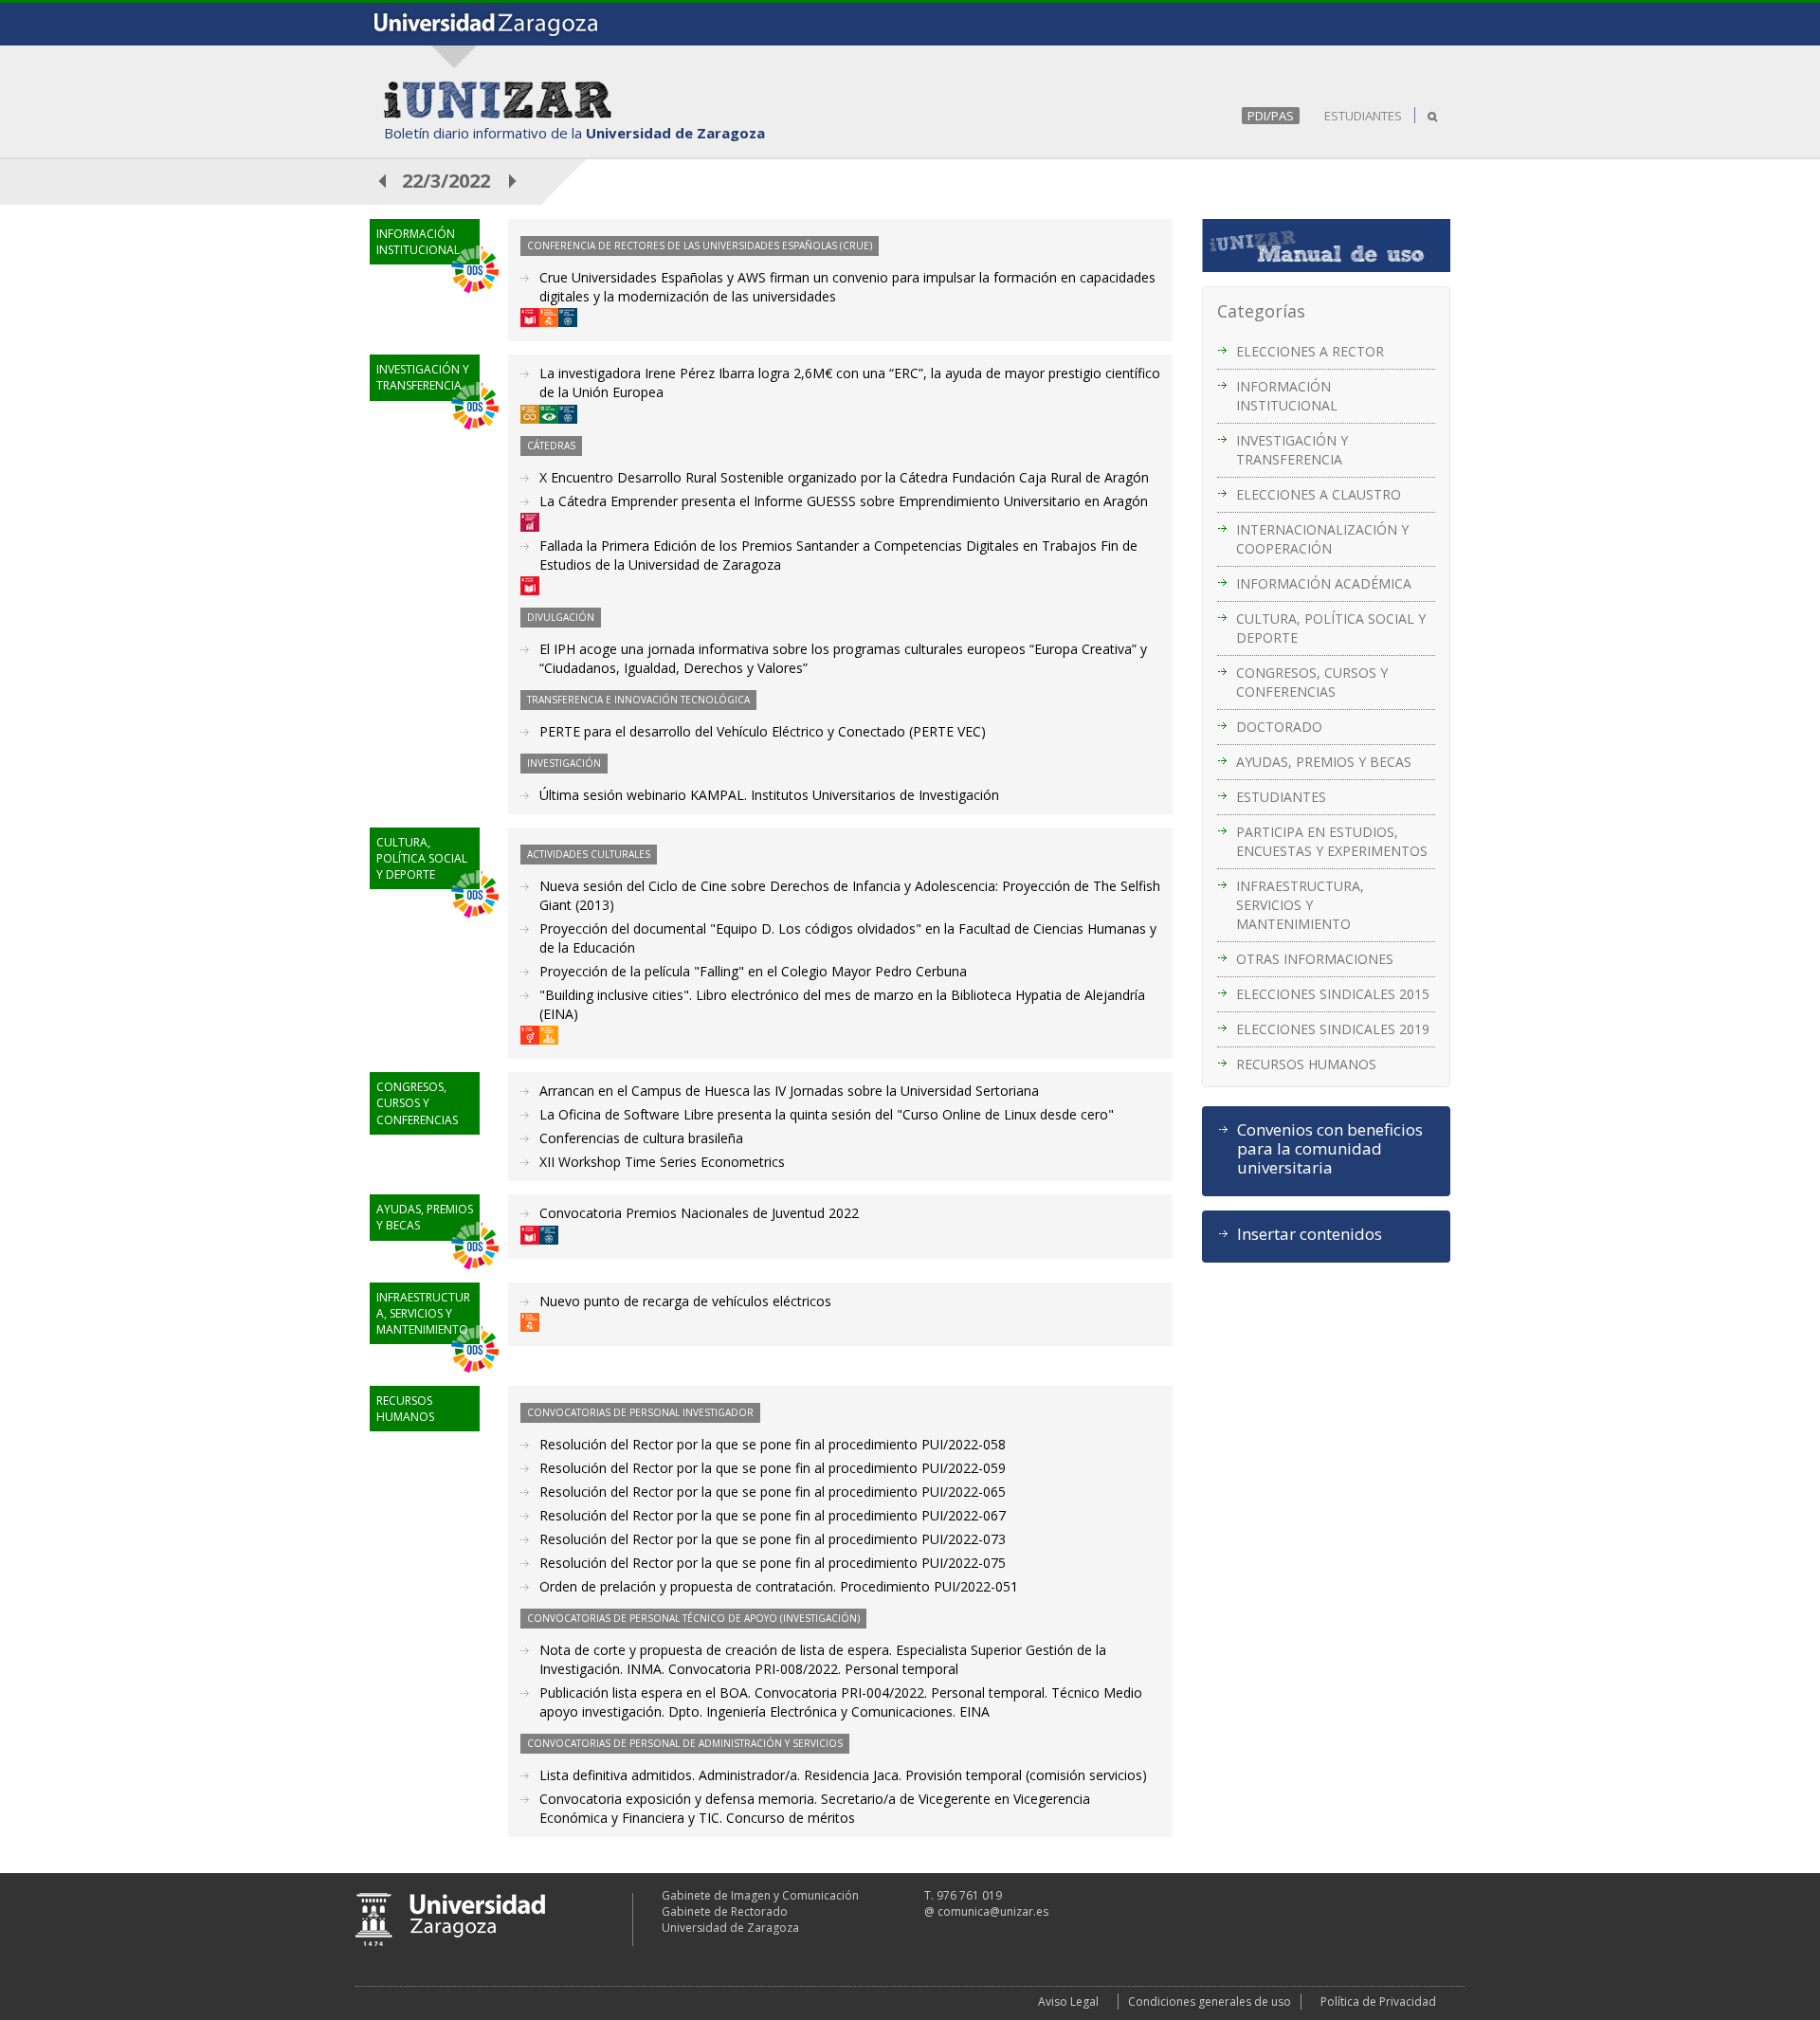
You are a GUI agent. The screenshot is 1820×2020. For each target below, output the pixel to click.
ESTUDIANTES (1363, 116)
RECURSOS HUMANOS (1306, 1064)
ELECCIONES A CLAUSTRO (1319, 494)
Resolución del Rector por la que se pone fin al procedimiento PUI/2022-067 (773, 1515)
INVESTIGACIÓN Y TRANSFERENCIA (1292, 450)
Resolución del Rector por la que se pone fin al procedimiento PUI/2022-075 (773, 1563)
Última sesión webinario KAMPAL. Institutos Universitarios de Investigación (769, 795)
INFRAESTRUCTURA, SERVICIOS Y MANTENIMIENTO (1300, 905)
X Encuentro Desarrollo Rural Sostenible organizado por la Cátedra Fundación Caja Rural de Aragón (844, 477)
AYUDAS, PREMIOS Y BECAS (1324, 762)
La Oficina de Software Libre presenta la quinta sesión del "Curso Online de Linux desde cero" (827, 1114)
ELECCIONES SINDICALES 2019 (1333, 1029)
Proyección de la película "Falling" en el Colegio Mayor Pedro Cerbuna (753, 971)
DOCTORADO (1279, 727)
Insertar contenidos (1310, 1234)
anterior (383, 181)
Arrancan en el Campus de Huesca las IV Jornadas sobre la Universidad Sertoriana (789, 1091)
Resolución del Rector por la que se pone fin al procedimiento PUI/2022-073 (773, 1539)
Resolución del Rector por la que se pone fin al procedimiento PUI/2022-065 (773, 1492)
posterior (514, 181)
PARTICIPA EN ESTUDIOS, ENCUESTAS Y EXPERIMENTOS (1332, 841)
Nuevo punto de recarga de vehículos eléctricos (685, 1301)
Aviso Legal (1068, 2002)
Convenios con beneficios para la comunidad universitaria (1330, 1149)
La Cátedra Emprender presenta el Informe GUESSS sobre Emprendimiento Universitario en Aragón (844, 501)
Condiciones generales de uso (1210, 2002)
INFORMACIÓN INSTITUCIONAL (1287, 396)
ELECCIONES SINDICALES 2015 (1333, 994)
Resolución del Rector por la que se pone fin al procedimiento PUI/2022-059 (773, 1468)
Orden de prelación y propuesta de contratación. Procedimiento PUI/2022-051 (779, 1586)
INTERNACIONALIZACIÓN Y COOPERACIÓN (1322, 539)
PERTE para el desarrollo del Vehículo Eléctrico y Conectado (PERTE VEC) (763, 731)
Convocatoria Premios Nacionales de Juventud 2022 (699, 1213)
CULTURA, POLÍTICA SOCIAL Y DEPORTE (1331, 628)
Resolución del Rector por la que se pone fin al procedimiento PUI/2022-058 (773, 1444)
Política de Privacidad (1378, 2002)
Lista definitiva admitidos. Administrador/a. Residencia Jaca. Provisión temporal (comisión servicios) (843, 1775)
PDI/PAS (1271, 116)
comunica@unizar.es (993, 1911)
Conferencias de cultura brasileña (641, 1138)
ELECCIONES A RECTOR (1310, 351)
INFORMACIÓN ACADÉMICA (1324, 583)
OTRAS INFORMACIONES (1315, 959)
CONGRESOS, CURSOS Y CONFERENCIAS (1312, 682)
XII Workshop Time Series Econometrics (662, 1162)
